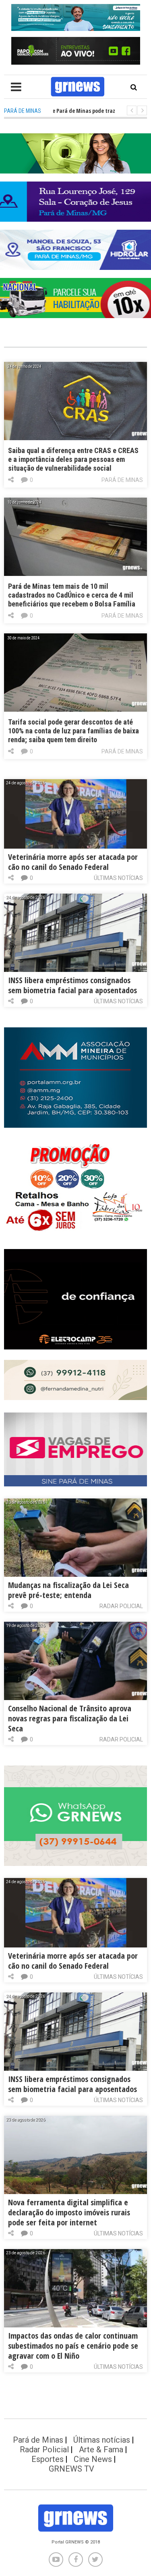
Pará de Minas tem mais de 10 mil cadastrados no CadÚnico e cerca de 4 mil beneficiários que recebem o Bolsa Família (72, 595)
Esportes (48, 2459)
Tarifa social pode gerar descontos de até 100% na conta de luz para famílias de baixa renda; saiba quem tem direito (73, 731)
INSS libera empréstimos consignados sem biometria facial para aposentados (72, 985)
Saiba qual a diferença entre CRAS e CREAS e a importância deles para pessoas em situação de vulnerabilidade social (73, 459)
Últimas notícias (118, 878)
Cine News (93, 2459)
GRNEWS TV (71, 2469)
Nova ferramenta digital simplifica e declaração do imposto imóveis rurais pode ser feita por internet (69, 2212)
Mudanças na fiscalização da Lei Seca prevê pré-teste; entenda (68, 1590)
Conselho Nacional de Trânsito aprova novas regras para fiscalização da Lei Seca (70, 1718)
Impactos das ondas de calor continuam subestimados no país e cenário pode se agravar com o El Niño (73, 2346)
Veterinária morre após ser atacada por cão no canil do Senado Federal (73, 862)
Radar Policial (121, 1606)
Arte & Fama (101, 2449)
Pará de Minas (122, 480)
